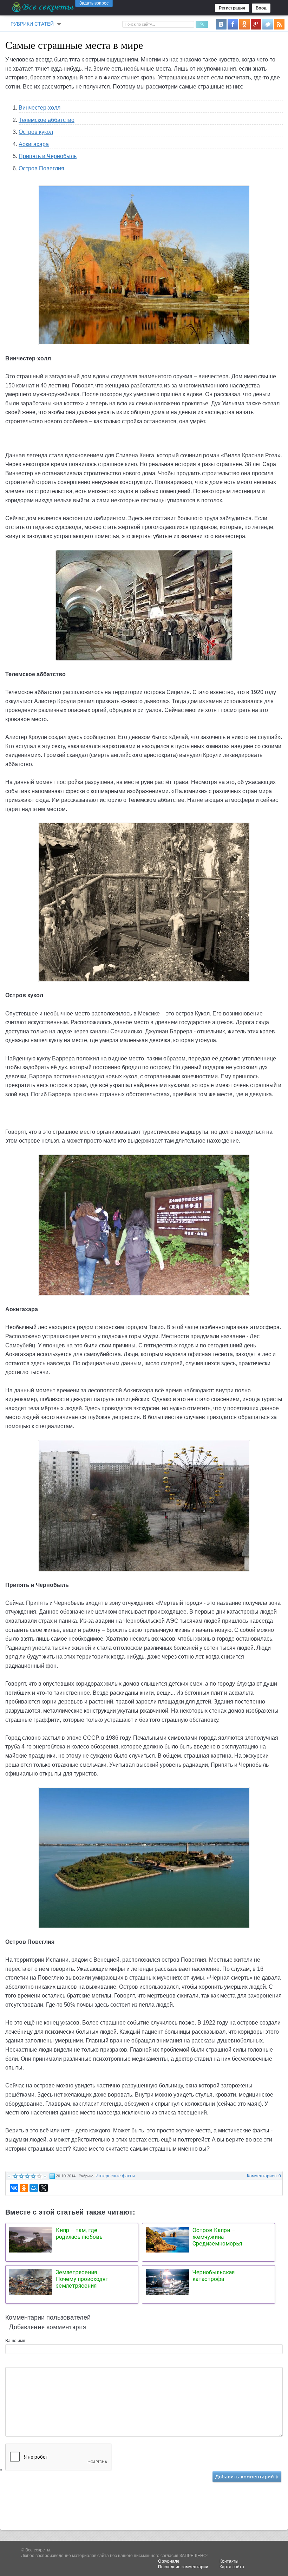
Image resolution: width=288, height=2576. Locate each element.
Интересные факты (115, 2176)
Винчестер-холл (40, 108)
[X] (44, 2188)
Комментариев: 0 (264, 2176)
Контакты (229, 2561)
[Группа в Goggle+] (256, 24)
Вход (261, 8)
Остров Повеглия (41, 168)
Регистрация (232, 8)
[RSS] (279, 24)
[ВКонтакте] (14, 2188)
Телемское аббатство (47, 120)
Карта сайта (232, 2567)
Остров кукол (36, 132)
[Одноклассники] (24, 2188)
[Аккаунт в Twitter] (268, 24)
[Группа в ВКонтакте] (221, 24)
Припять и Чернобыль (48, 156)
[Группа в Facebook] (233, 24)
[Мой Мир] (34, 2188)
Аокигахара (34, 144)
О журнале (169, 2561)
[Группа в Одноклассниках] (244, 24)
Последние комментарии (183, 2567)
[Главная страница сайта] (43, 7)
